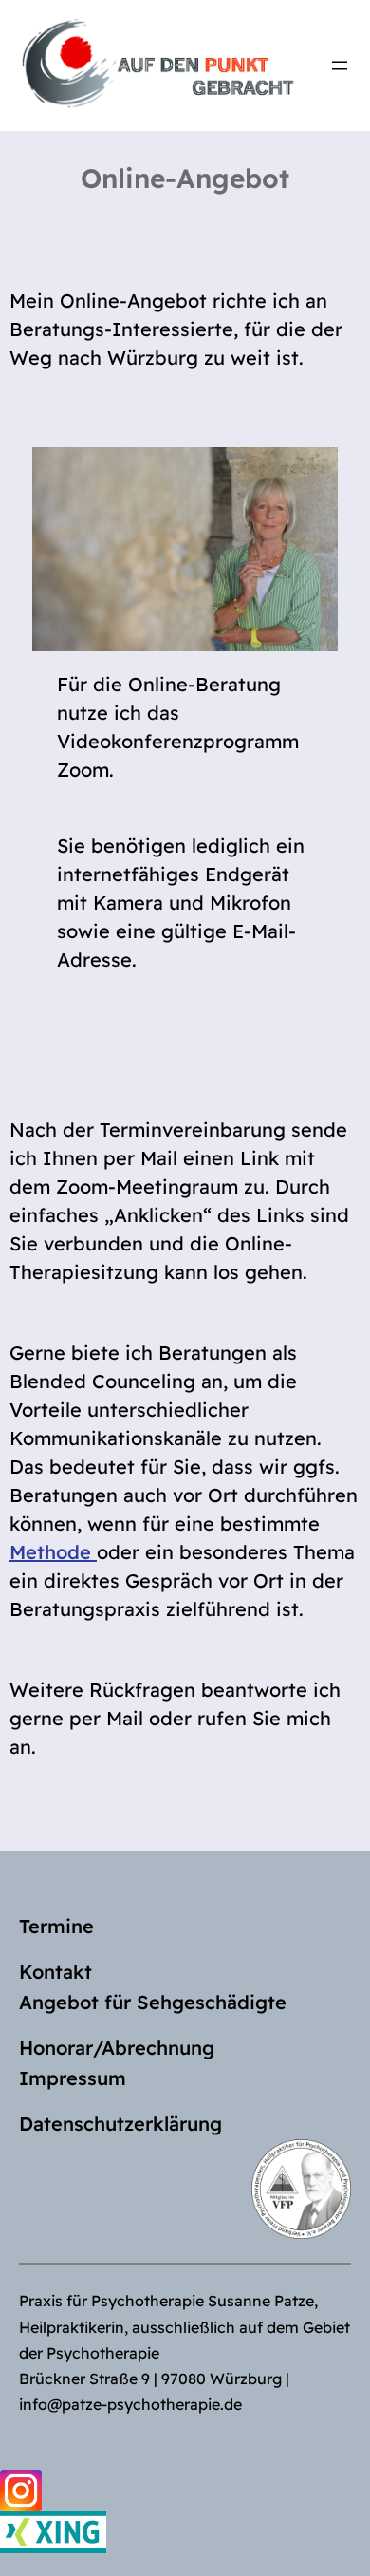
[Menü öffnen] (340, 66)
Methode (53, 1552)
